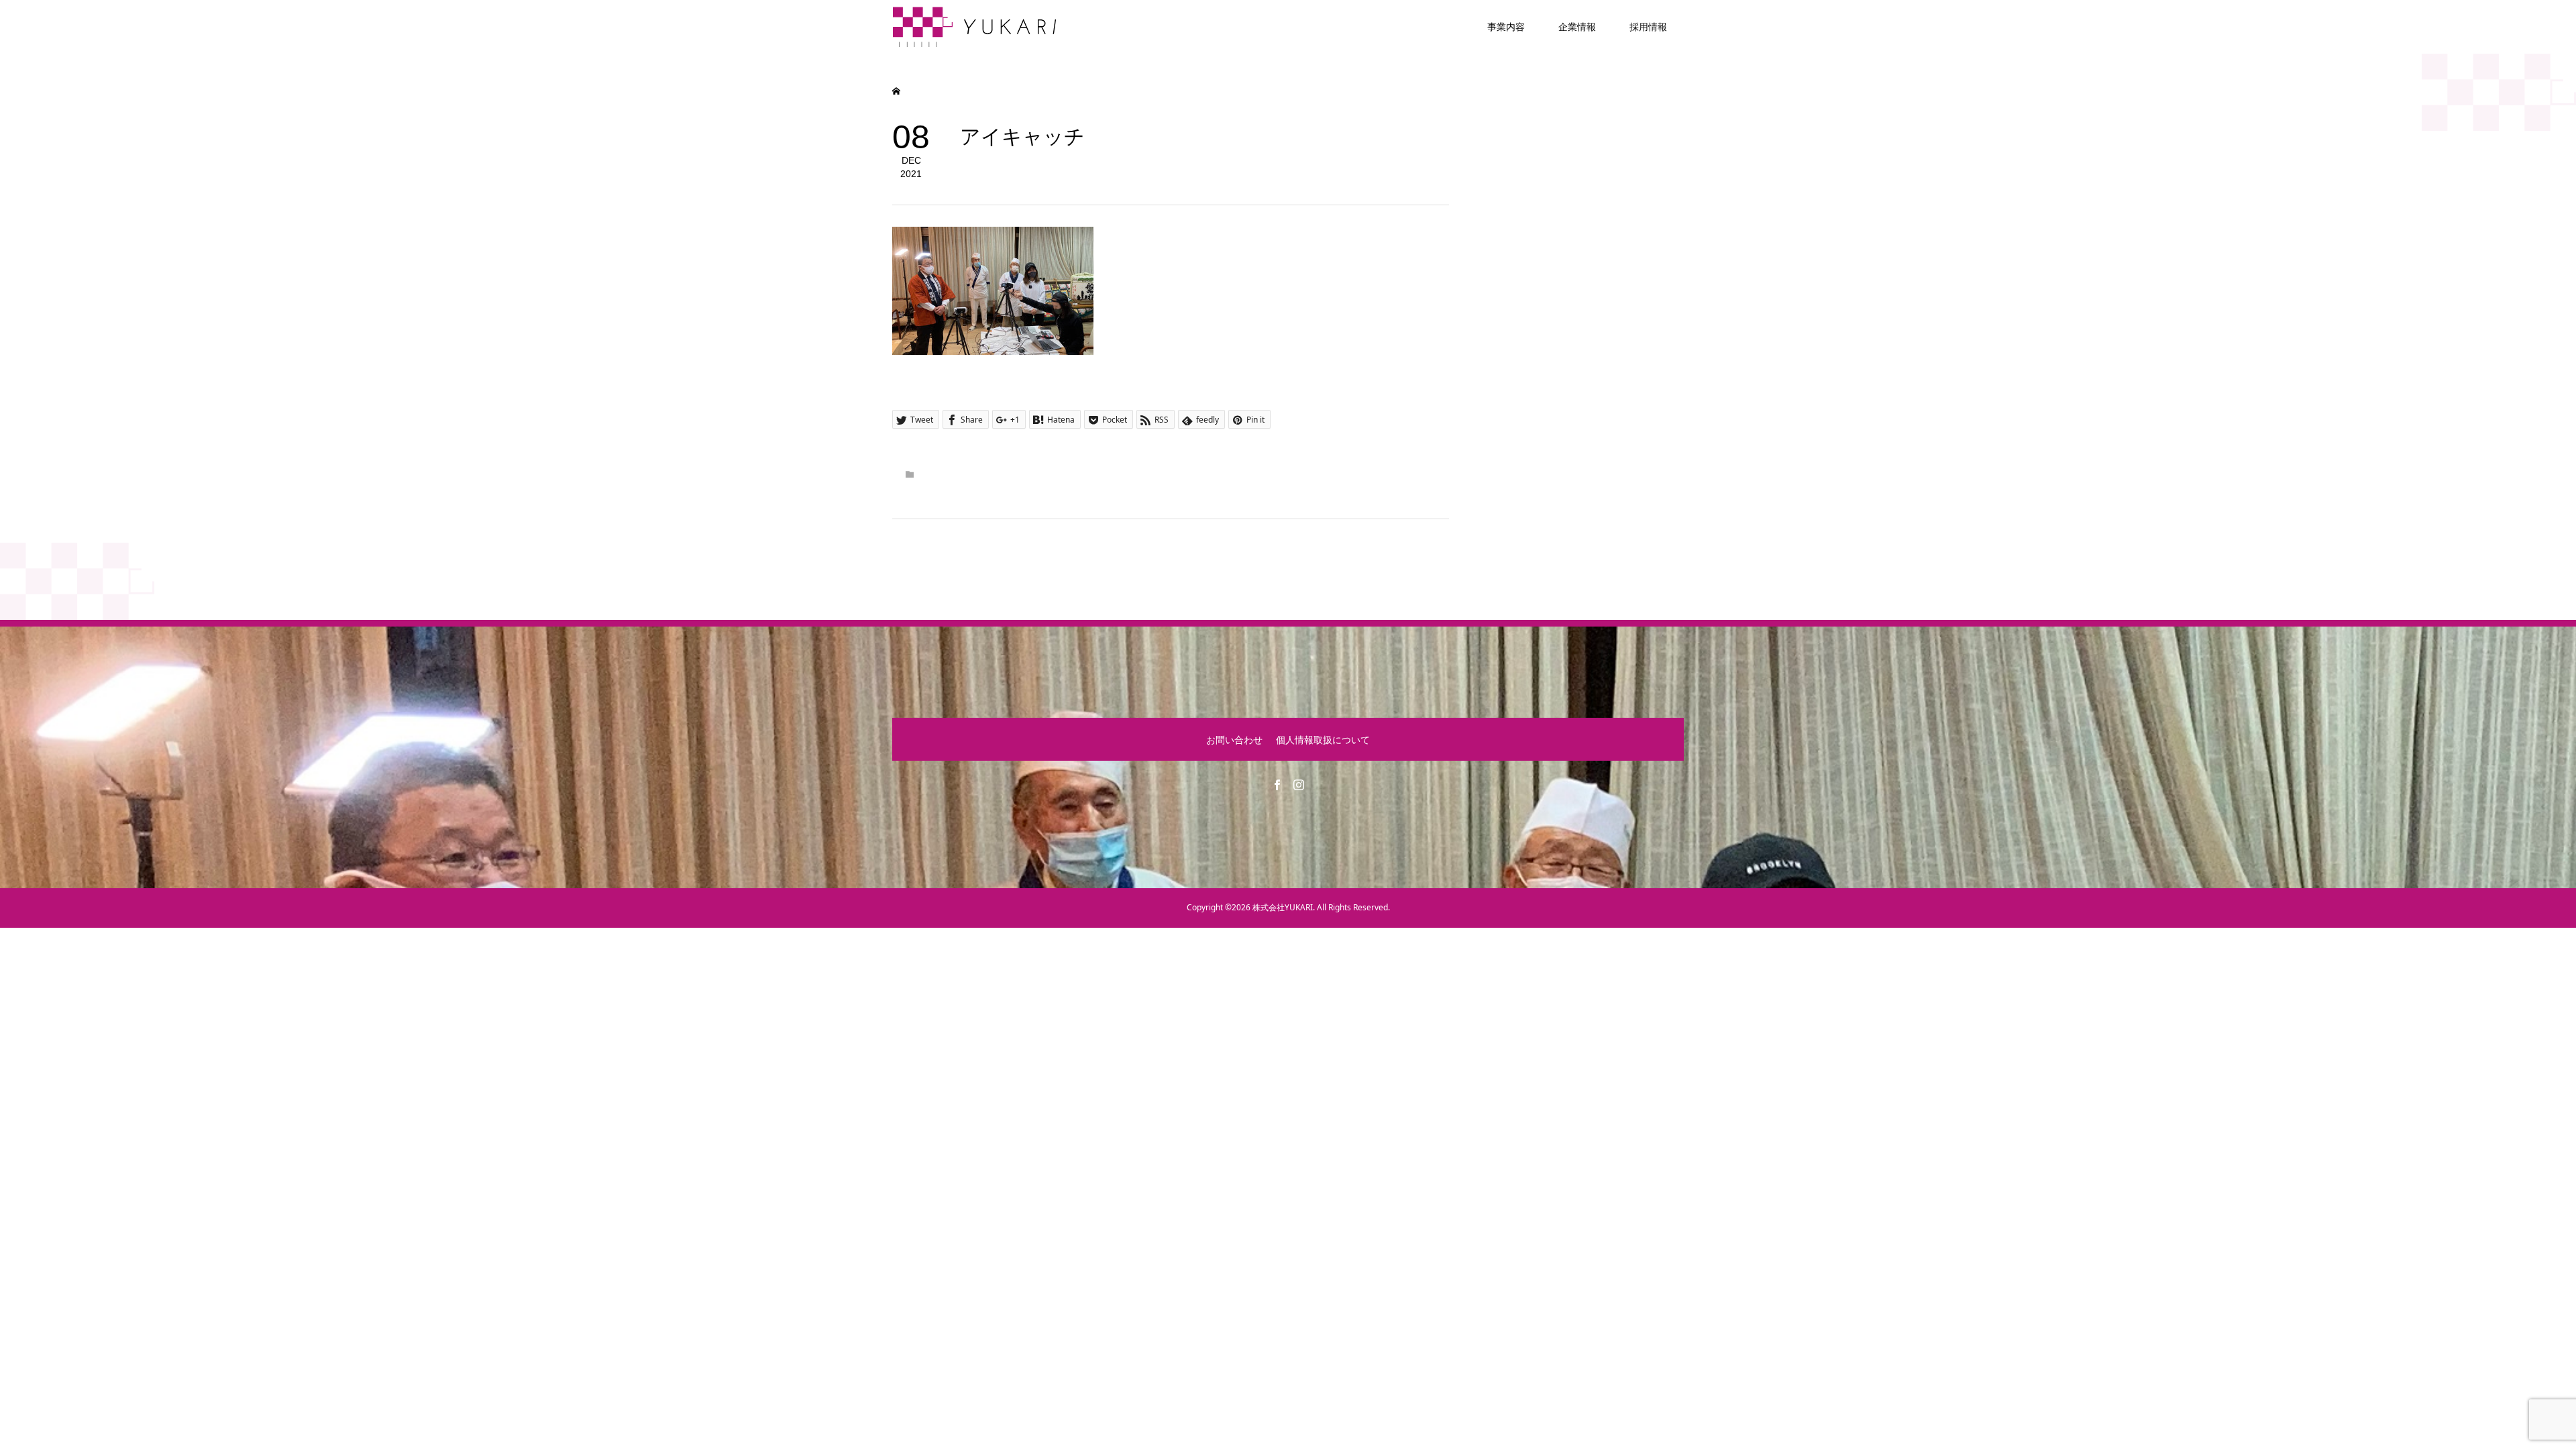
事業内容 (1506, 26)
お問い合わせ (1234, 740)
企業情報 (1577, 26)
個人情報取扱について (1323, 740)
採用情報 (1648, 26)
